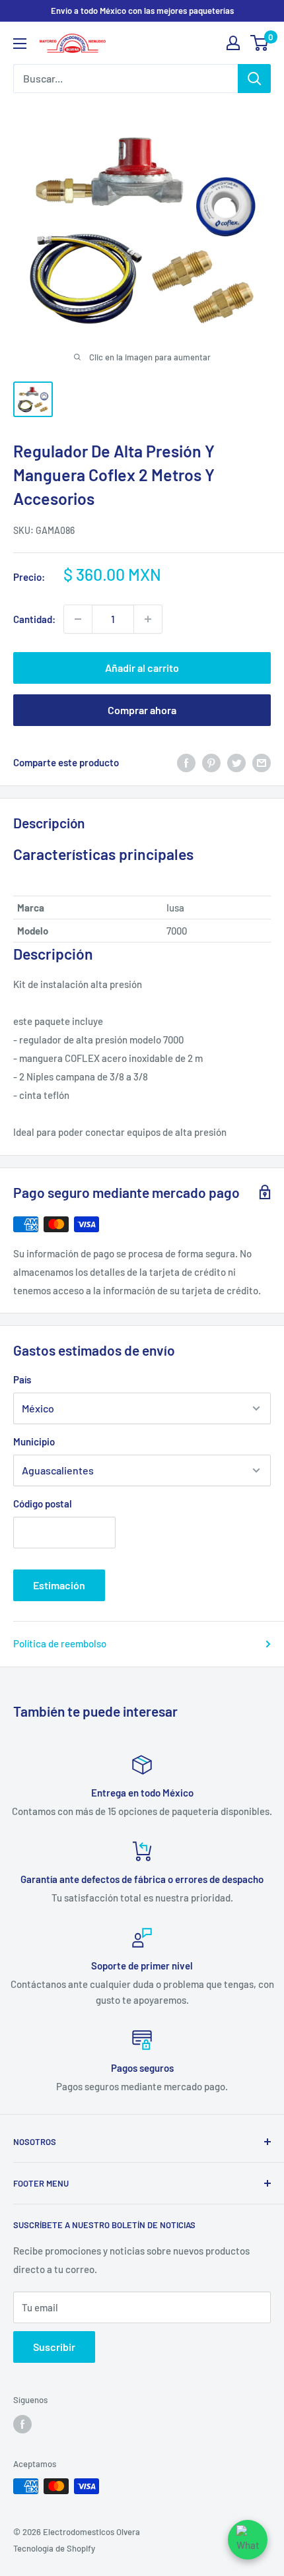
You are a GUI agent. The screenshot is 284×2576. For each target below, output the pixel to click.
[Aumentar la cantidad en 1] (148, 619)
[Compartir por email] (262, 762)
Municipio (34, 1441)
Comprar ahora (142, 710)
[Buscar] (254, 79)
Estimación (59, 1585)
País (22, 1379)
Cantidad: (34, 619)
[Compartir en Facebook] (186, 762)
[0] (260, 43)
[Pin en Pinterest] (211, 762)
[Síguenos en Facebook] (22, 2424)
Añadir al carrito (142, 668)
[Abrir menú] (20, 44)
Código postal (43, 1503)
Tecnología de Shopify (54, 2548)
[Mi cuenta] (233, 43)
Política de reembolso (60, 1643)
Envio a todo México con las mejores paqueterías (142, 11)
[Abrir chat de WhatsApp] (248, 2540)
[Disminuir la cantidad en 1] (78, 619)
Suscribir (54, 2347)
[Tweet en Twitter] (236, 762)
